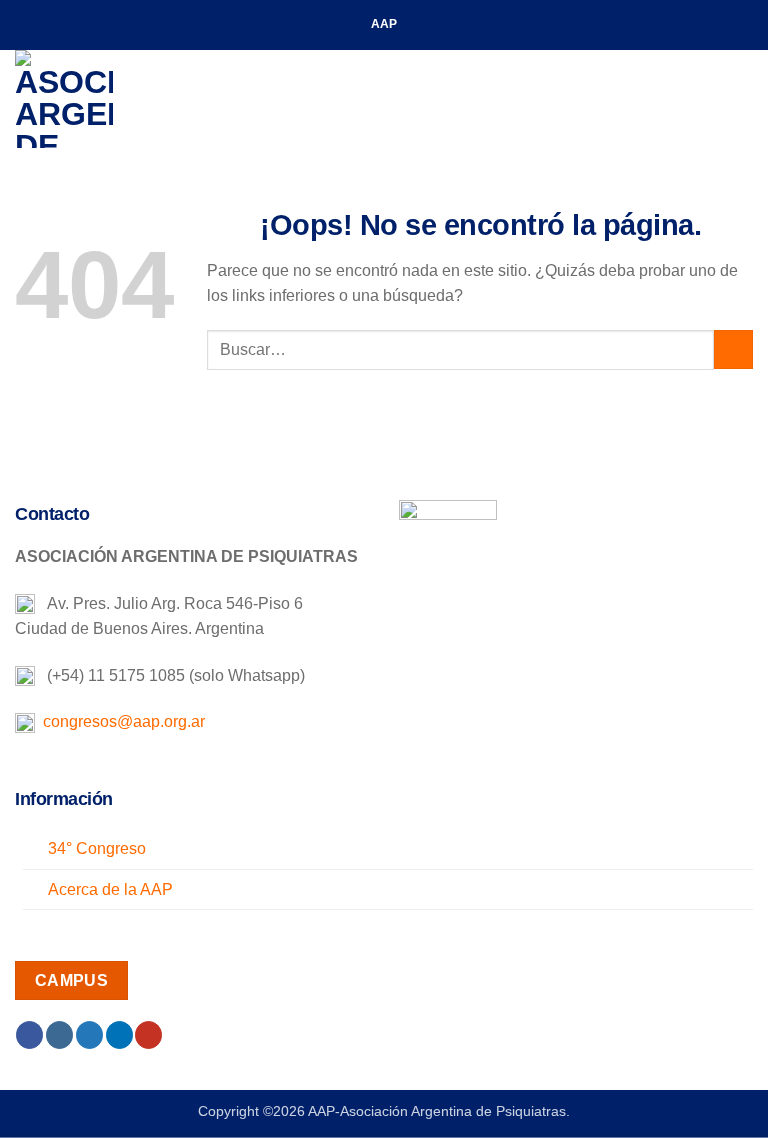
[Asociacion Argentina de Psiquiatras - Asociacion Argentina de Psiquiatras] (115, 99)
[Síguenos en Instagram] (59, 1035)
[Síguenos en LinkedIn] (119, 1035)
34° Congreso (97, 848)
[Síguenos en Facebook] (29, 1035)
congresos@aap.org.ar (120, 721)
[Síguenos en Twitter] (89, 1035)
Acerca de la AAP (110, 889)
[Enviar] (733, 349)
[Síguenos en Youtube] (148, 1035)
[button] (741, 98)
